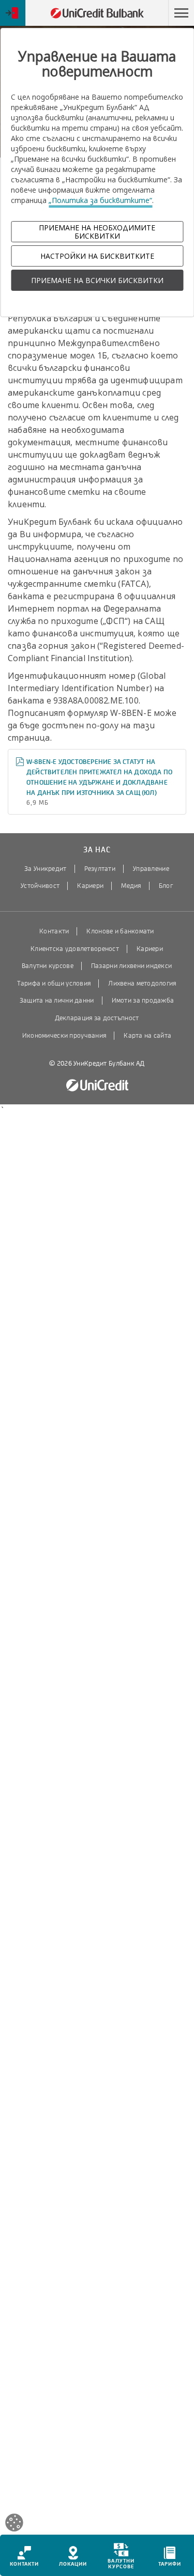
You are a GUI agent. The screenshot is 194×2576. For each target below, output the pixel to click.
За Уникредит (45, 869)
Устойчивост (40, 886)
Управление (151, 869)
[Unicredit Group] (97, 1086)
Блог (166, 886)
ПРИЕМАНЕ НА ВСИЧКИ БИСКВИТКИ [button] (97, 280)
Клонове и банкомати (120, 931)
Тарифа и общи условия (54, 983)
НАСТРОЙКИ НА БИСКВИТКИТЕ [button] (97, 256)
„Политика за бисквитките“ (100, 200)
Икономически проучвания (64, 1036)
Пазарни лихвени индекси (131, 966)
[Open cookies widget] (14, 2524)
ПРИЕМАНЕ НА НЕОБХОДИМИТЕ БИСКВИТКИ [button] (97, 231)
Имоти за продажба (143, 1001)
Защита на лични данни (57, 1001)
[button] (181, 13)
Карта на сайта (147, 1036)
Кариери (90, 886)
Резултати (100, 869)
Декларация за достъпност (97, 1018)
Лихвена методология (142, 983)
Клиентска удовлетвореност (75, 949)
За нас (97, 850)
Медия (131, 886)
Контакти (54, 931)
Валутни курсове (48, 966)
